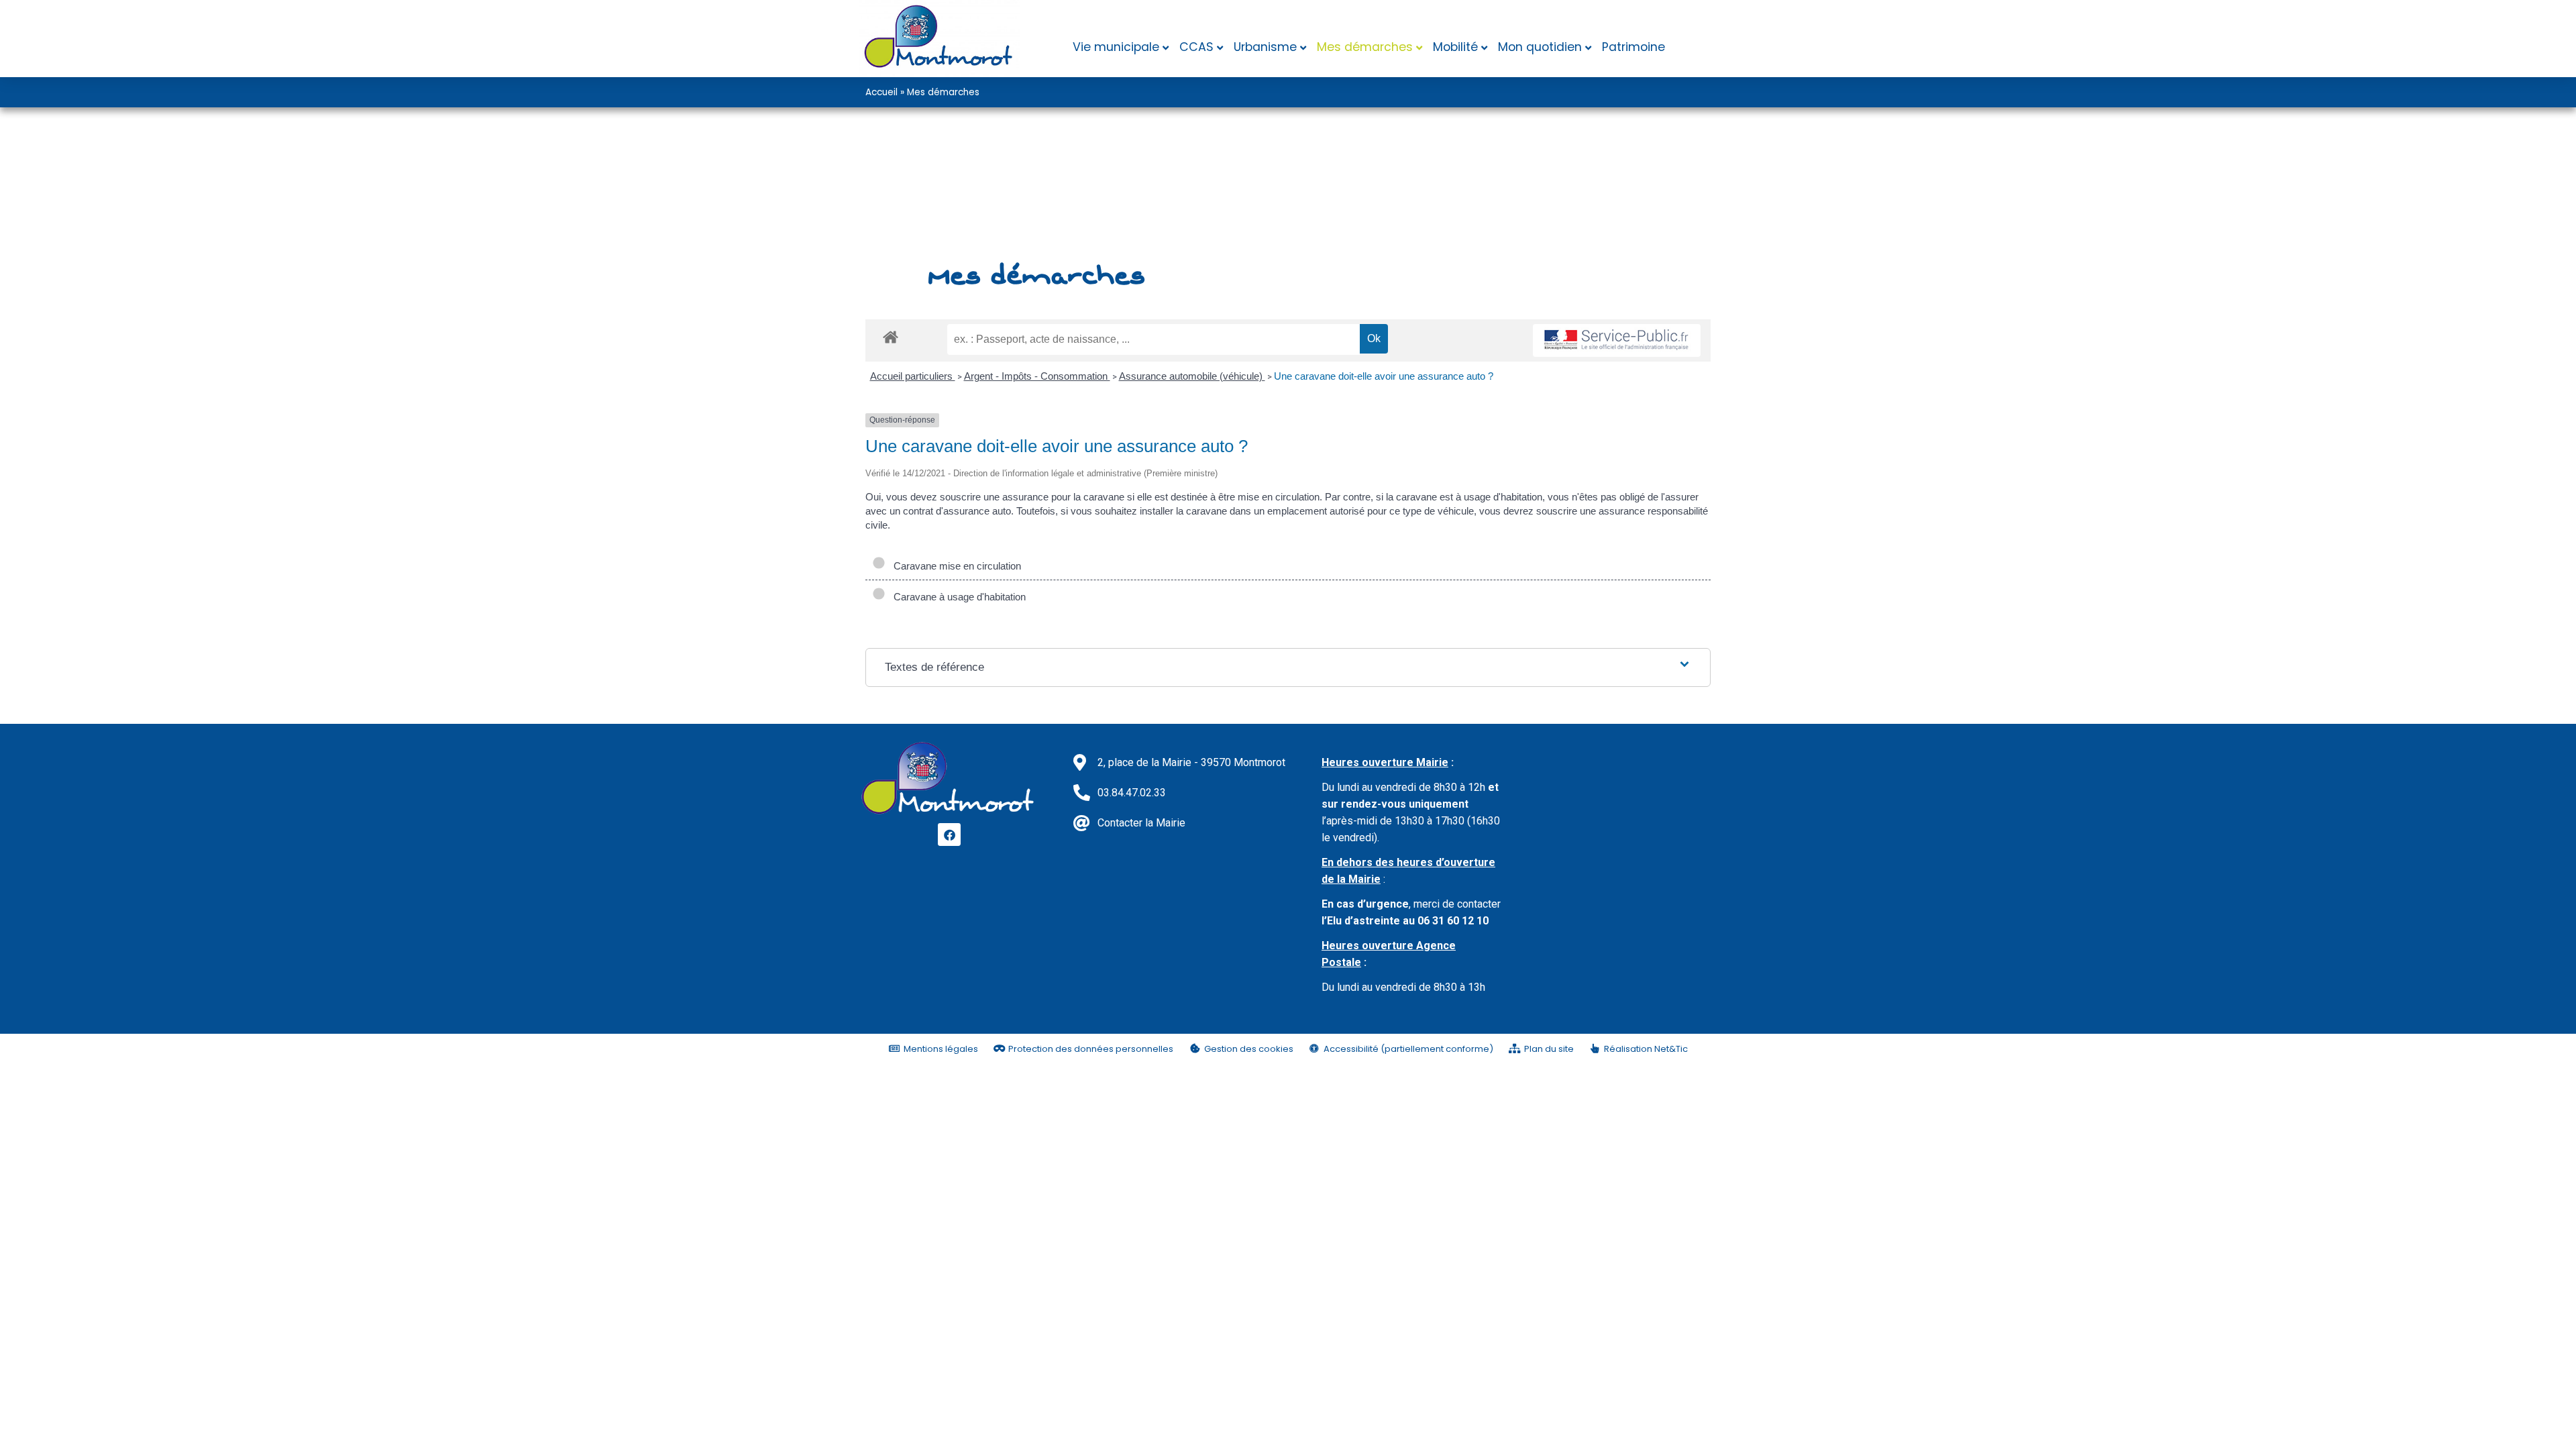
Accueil (881, 92)
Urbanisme (1265, 47)
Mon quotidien (1540, 47)
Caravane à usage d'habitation (957, 597)
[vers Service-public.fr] (1617, 340)
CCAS (1196, 47)
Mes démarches (1365, 47)
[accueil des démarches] (891, 336)
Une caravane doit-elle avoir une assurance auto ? (1384, 376)
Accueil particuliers (913, 376)
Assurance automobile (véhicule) (1192, 376)
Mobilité (1455, 47)
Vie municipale (1116, 47)
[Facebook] (949, 835)
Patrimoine (1633, 47)
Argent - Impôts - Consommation (1037, 376)
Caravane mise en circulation (955, 566)
